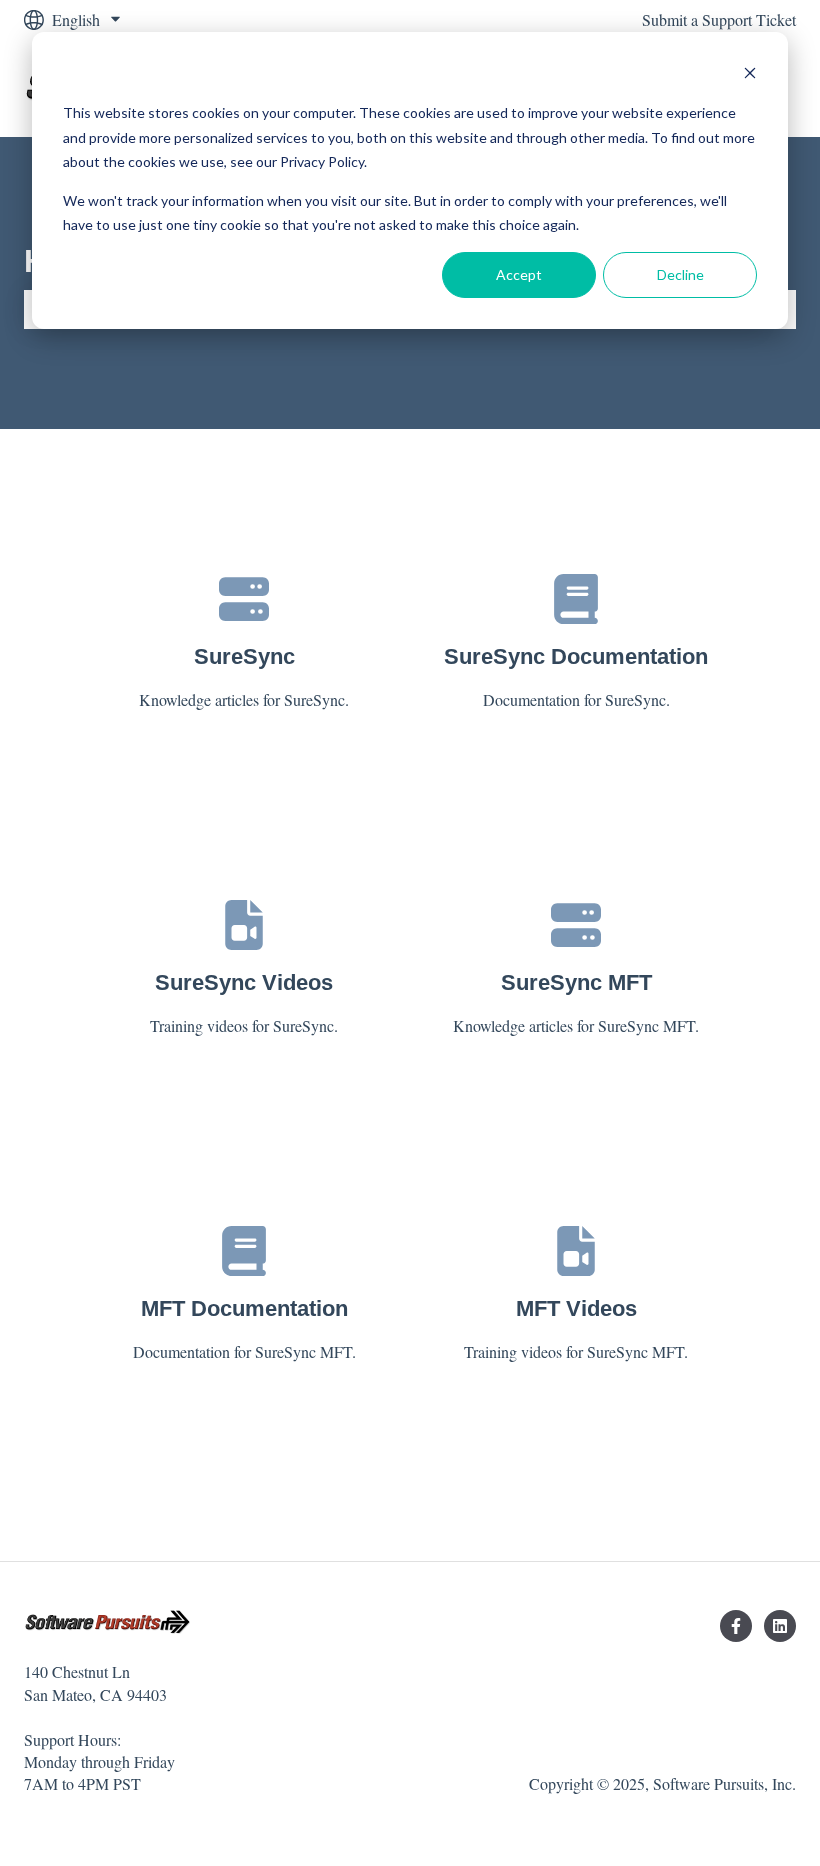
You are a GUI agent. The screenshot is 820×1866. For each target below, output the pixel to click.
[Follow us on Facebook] (736, 1626)
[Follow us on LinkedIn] (780, 1626)
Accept (519, 274)
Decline (680, 274)
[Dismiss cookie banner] (750, 75)
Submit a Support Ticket (719, 19)
